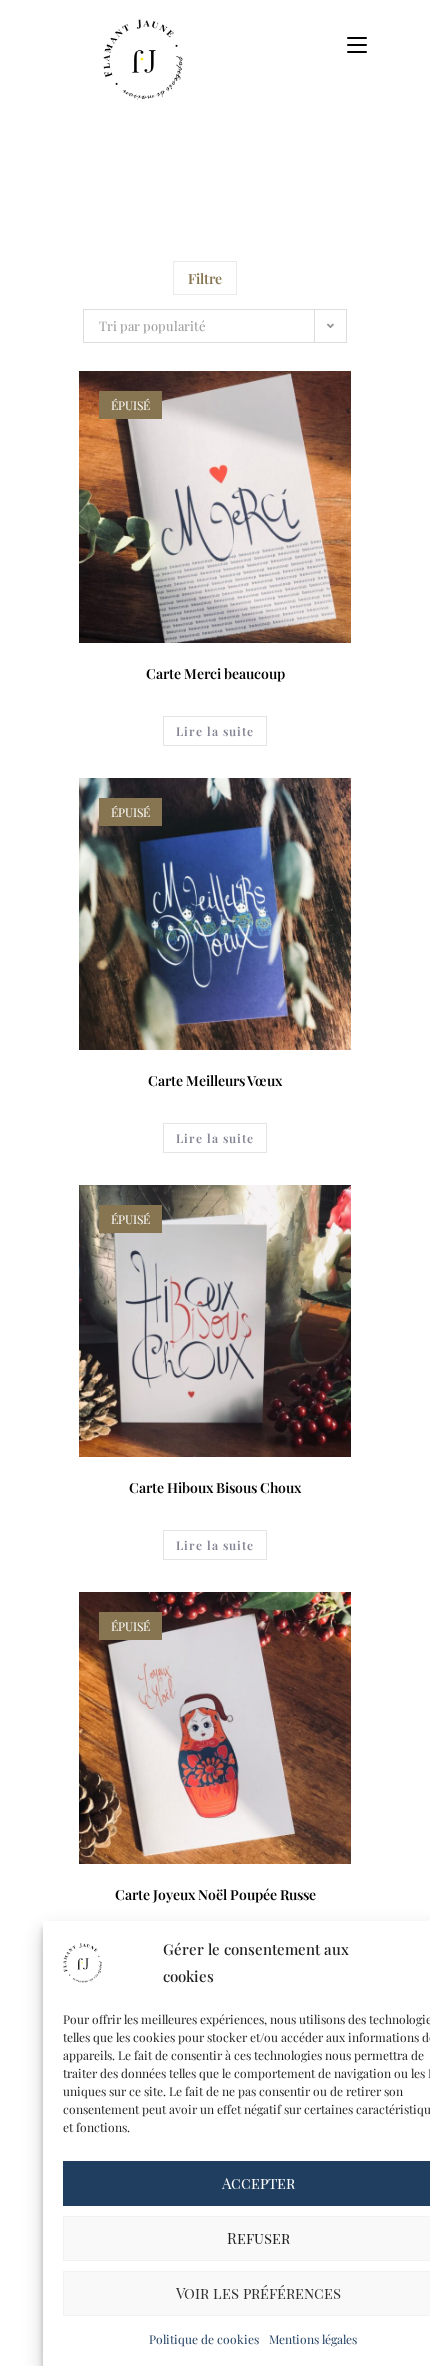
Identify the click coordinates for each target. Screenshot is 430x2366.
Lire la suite (215, 731)
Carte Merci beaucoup (215, 673)
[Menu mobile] (349, 43)
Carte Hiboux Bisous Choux (215, 1487)
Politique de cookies (204, 2339)
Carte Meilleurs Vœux (215, 1080)
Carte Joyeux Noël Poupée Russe (215, 1894)
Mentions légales (313, 2339)
